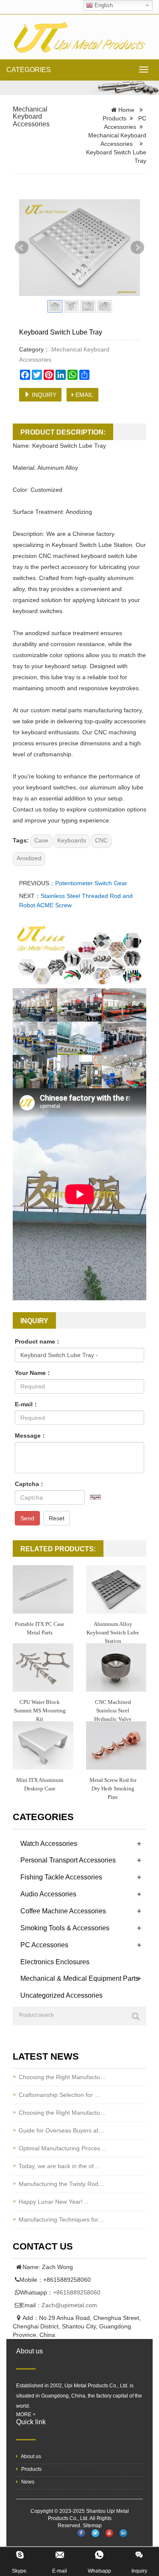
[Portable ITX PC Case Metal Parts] (43, 1589)
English (103, 5)
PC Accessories (44, 1945)
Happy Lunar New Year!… (54, 2202)
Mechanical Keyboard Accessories (31, 117)
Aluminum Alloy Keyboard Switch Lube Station (113, 1632)
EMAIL (84, 395)
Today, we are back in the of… (59, 2166)
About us (31, 2456)
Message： (31, 1436)
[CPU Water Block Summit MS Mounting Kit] (43, 1667)
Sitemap (92, 2526)
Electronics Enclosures (55, 1962)
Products (114, 118)
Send (27, 1518)
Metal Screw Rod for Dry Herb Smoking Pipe (113, 1788)
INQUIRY (43, 395)
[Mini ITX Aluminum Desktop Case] (43, 1745)
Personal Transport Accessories (68, 1860)
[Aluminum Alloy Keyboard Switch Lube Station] (116, 1589)
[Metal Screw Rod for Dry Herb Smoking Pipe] (116, 1745)
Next (137, 248)
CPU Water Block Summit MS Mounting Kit (40, 1710)
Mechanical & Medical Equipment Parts (79, 1978)
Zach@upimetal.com (69, 2305)
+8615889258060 (77, 2292)
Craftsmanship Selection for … (60, 2095)
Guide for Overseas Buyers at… (61, 2130)
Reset (57, 1518)
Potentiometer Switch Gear (91, 883)
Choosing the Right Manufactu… (62, 2077)
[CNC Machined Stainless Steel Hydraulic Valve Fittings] (116, 1667)
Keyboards (72, 840)
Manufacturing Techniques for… (61, 2219)
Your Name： (33, 1373)
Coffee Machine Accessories (63, 1911)
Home (126, 110)
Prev (22, 248)
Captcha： (30, 1484)
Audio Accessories (48, 1894)
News (27, 2482)
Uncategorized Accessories (61, 1995)
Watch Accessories (49, 1844)
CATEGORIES (29, 70)
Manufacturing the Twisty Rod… (61, 2184)
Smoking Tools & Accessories (65, 1928)
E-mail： (27, 1404)
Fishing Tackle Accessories (61, 1877)
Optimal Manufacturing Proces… (62, 2148)
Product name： (38, 1341)
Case (41, 840)
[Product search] (136, 2016)
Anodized (29, 858)
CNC (101, 840)
